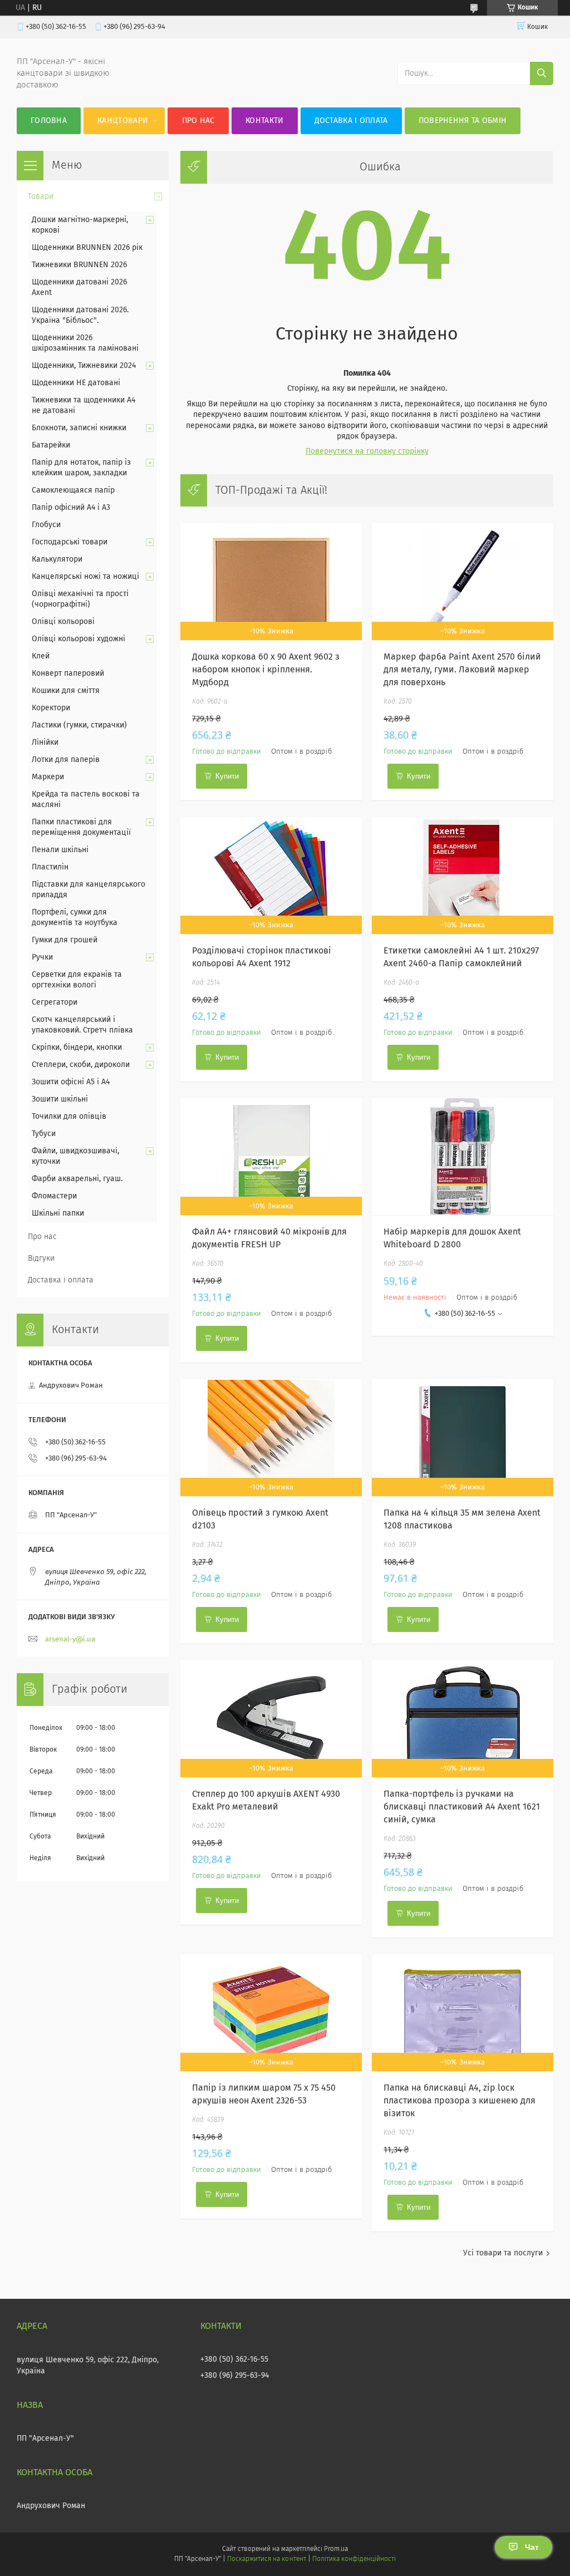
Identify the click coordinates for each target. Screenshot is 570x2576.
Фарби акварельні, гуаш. (77, 1179)
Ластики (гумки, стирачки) (79, 725)
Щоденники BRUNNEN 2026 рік (87, 248)
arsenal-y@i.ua (70, 1640)
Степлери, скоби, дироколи (81, 1065)
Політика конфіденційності (354, 2559)
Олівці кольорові (63, 622)
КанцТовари (123, 121)
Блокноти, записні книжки (79, 428)
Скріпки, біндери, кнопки (77, 1048)
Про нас (198, 121)
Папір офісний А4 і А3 (71, 508)
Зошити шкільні (60, 1099)
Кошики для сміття (66, 691)
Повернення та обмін (463, 121)
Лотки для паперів (66, 760)
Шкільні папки (58, 1213)
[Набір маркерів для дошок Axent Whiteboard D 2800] (462, 1157)
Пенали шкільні (60, 850)
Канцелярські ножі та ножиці (85, 577)
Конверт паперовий (68, 674)
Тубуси (44, 1134)
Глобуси (46, 525)
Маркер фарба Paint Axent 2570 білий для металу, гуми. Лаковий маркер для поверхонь (462, 670)
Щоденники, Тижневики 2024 (84, 366)
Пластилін (50, 867)
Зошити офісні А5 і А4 (71, 1082)
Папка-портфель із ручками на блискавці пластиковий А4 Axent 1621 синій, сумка (462, 1807)
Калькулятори (57, 559)
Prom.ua (336, 2549)
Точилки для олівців (69, 1117)
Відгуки (41, 1258)
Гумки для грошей (65, 940)
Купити (227, 776)
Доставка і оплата (351, 121)
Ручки (42, 957)
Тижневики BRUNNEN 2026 (79, 265)
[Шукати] (542, 73)
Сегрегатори (55, 1002)
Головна (49, 121)
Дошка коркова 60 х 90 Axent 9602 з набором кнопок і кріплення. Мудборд (266, 670)
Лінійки (45, 743)
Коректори (51, 708)
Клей (41, 656)
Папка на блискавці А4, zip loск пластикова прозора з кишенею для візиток (460, 2101)
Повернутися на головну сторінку (367, 451)
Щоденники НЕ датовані (76, 383)
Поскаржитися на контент (266, 2559)
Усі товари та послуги (503, 2253)
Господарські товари (70, 542)
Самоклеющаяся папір (73, 490)
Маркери (48, 777)
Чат (532, 2547)
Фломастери (54, 1196)
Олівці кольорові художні (78, 639)
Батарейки (51, 445)
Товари (41, 196)
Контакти (264, 121)
